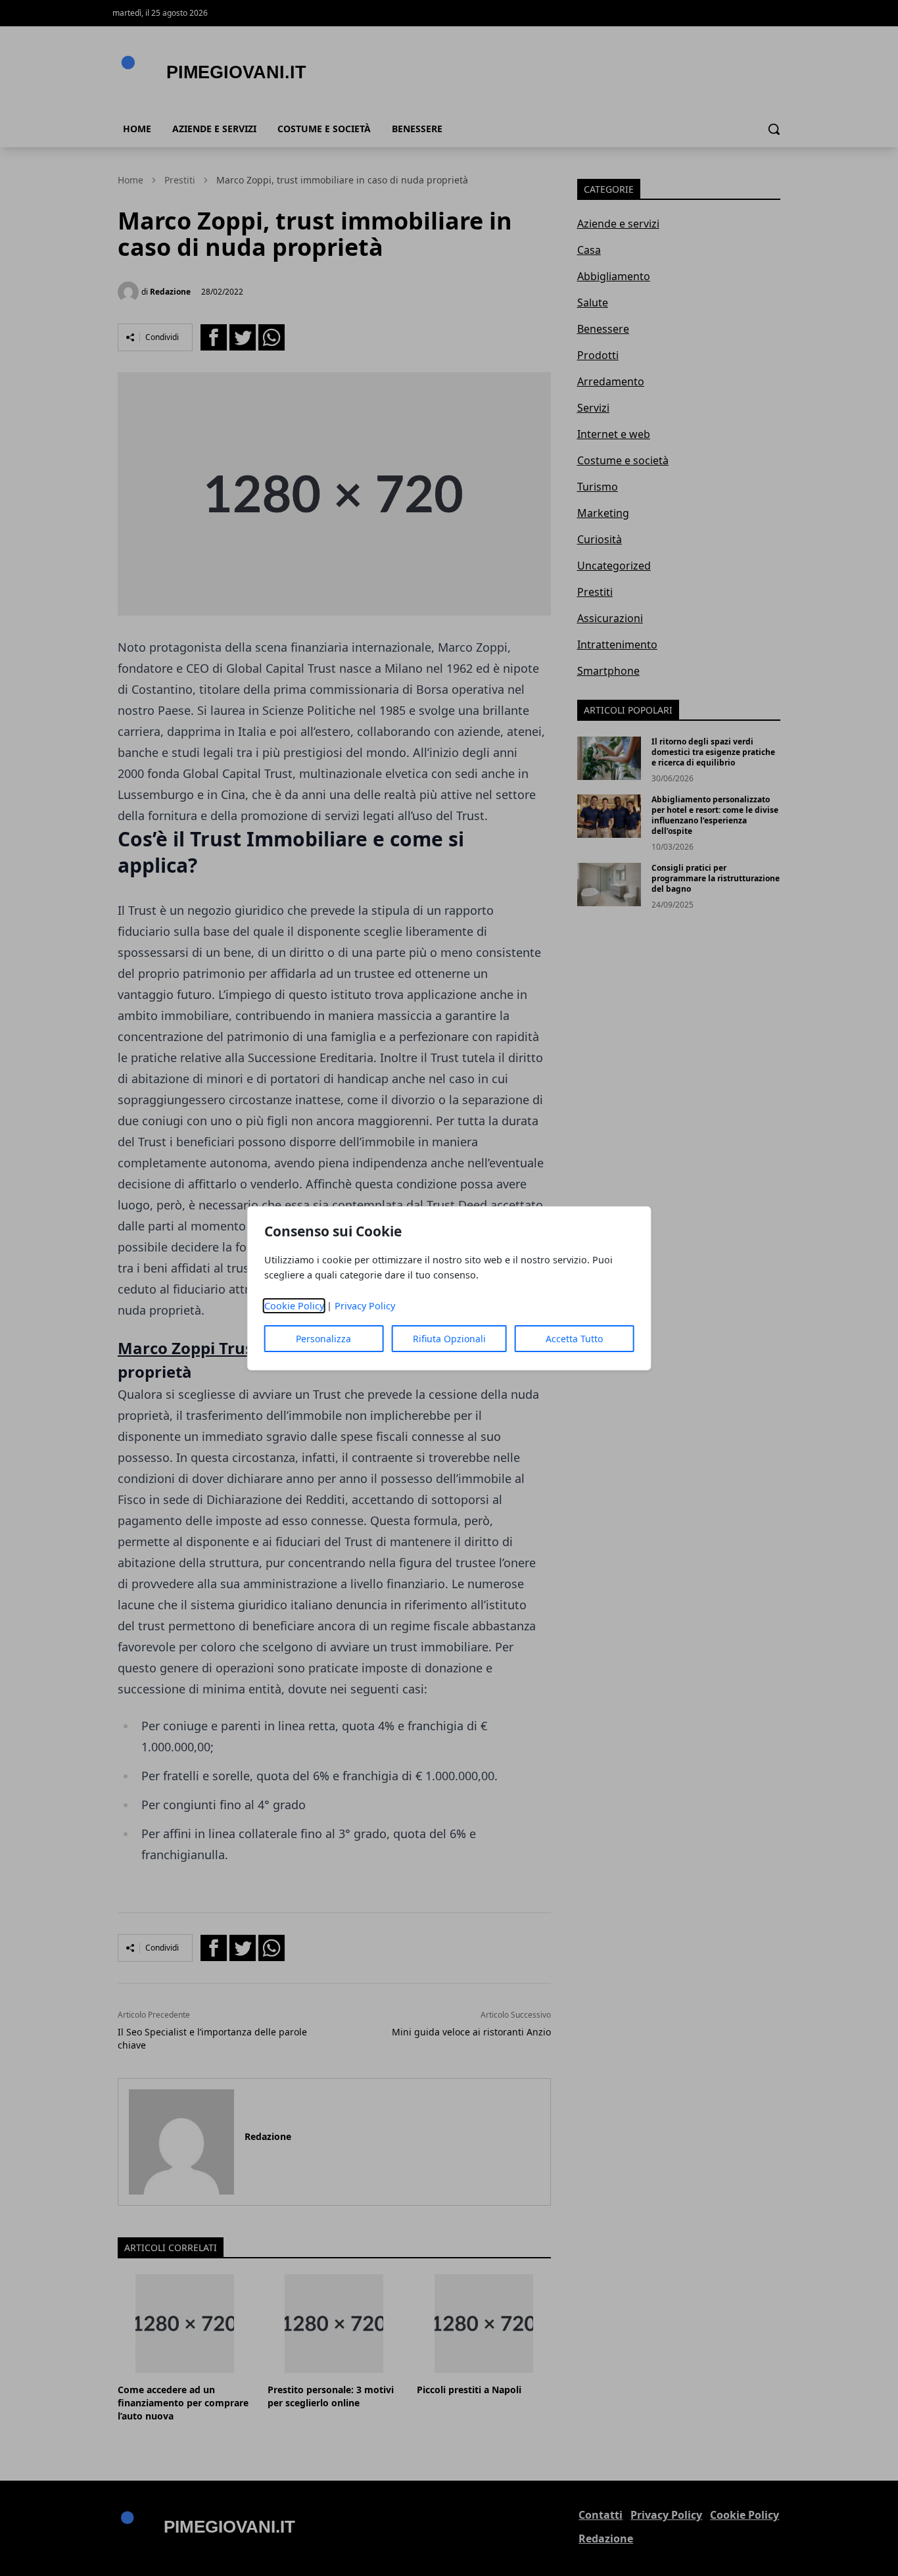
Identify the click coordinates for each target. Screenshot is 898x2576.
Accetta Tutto (574, 1339)
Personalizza (323, 1339)
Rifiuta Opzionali (449, 1339)
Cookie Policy (294, 1306)
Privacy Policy (365, 1306)
